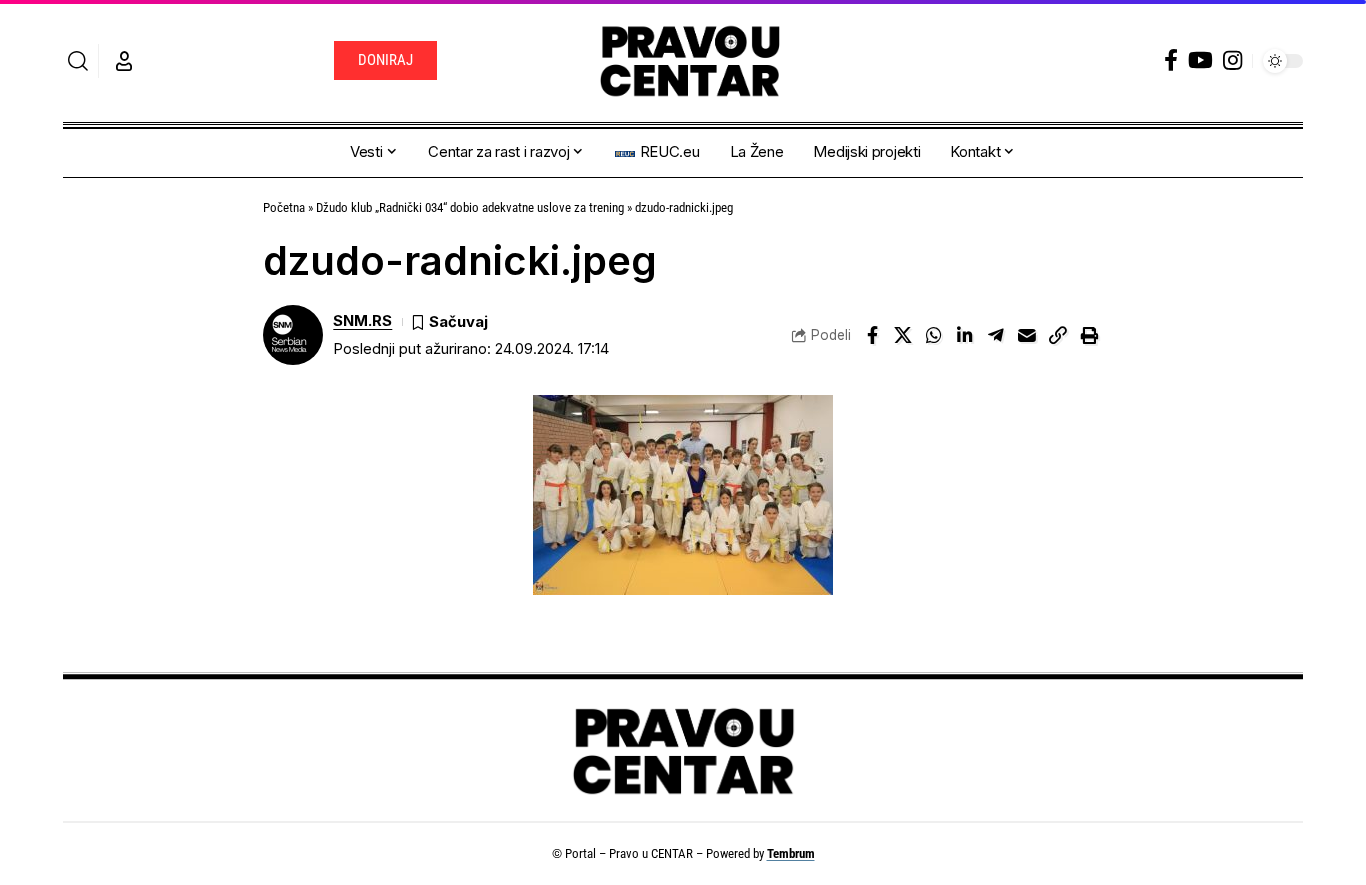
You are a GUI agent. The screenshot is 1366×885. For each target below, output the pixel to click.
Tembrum (791, 853)
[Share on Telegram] (996, 335)
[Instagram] (1232, 60)
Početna (284, 207)
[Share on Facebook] (872, 335)
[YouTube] (1200, 60)
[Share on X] (903, 335)
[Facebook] (1171, 60)
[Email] (1027, 335)
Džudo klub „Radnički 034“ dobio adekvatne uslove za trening (470, 207)
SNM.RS (362, 321)
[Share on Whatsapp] (934, 335)
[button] (78, 61)
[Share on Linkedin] (965, 335)
